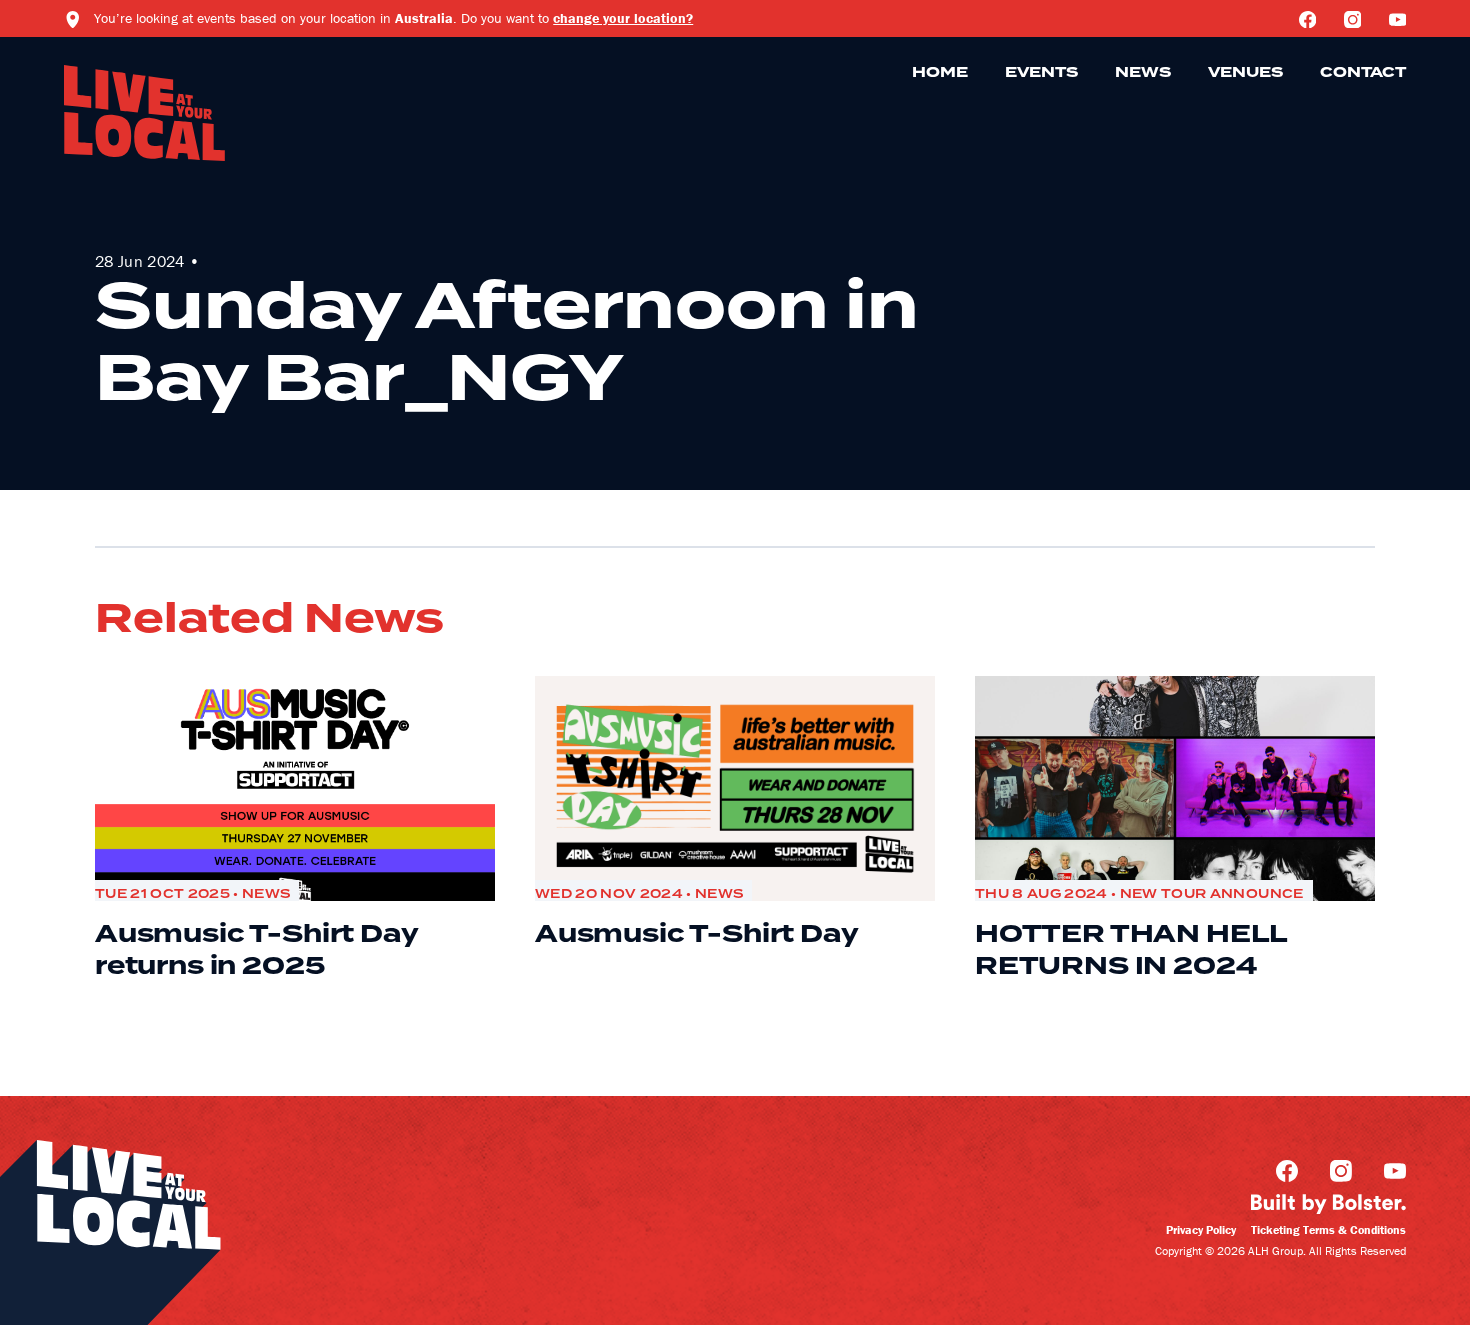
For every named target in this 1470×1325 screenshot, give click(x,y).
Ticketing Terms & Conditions (1328, 1229)
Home (940, 73)
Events (1041, 73)
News (1143, 73)
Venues (1245, 73)
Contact (1363, 73)
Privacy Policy (1201, 1229)
